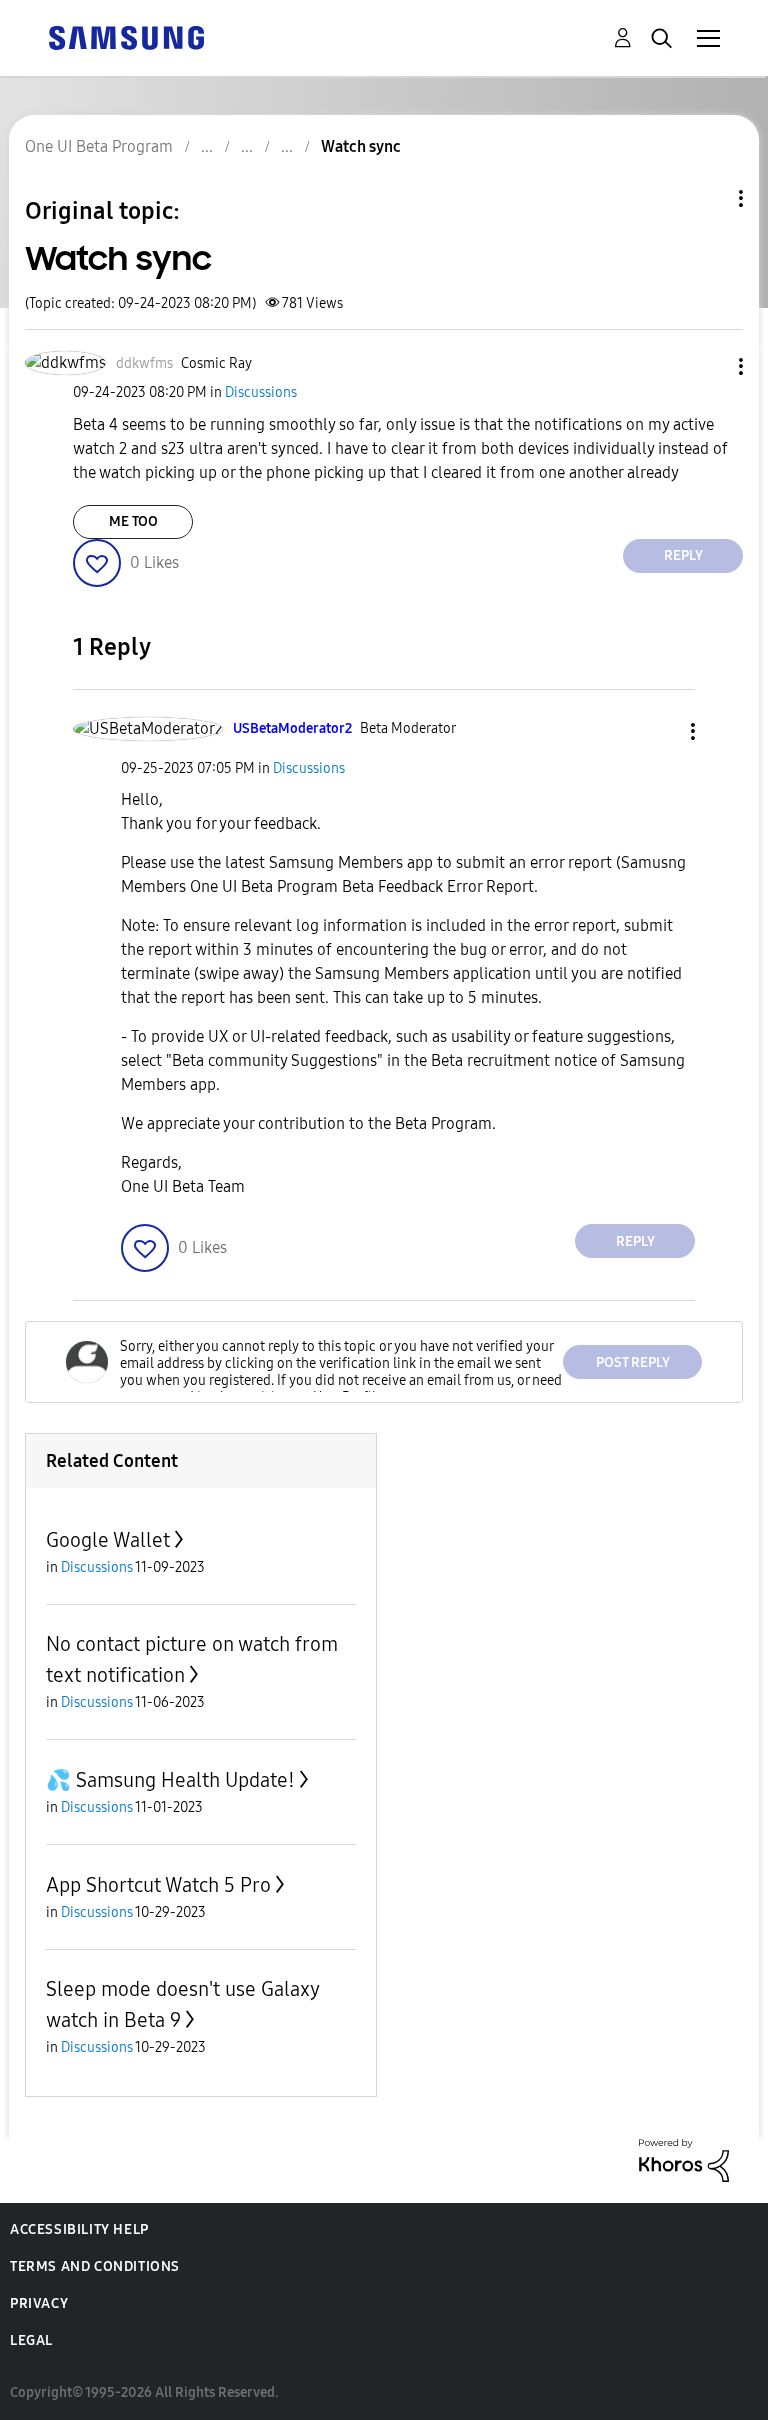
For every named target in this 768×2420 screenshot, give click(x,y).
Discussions (261, 392)
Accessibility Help (79, 2229)
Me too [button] (133, 521)
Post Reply (633, 1362)
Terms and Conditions (95, 2266)
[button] (708, 366)
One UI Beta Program (99, 146)
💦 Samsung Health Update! (170, 1780)
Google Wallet (108, 1540)
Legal (31, 2340)
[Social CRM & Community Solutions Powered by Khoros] (684, 2159)
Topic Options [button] (707, 198)
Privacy (39, 2303)
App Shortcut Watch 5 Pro (158, 1885)
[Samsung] (126, 36)
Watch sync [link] (361, 146)
